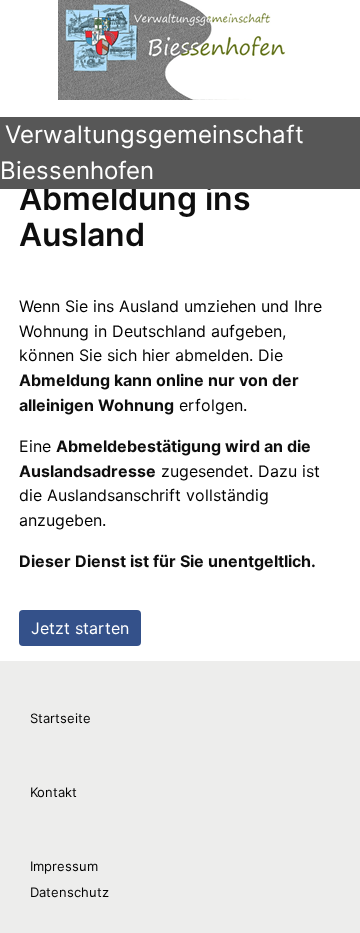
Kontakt (53, 792)
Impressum (64, 866)
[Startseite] (188, 50)
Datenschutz (69, 892)
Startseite (60, 718)
